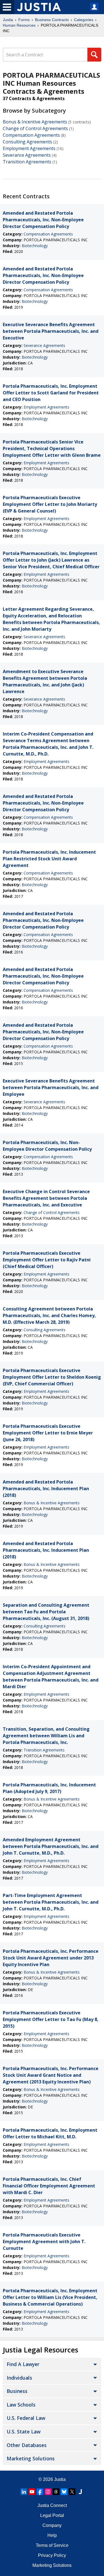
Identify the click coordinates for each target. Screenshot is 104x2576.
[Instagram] (48, 2492)
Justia (8, 20)
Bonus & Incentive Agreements (35, 122)
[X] (72, 2492)
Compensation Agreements (31, 135)
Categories (84, 20)
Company (52, 2525)
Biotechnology (35, 246)
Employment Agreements (29, 148)
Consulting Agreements (27, 142)
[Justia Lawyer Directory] (80, 2492)
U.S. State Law (24, 2432)
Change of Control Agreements (35, 128)
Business (17, 2391)
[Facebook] (40, 2492)
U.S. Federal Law (26, 2418)
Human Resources (19, 25)
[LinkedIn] (24, 2492)
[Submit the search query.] (94, 55)
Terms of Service (52, 2545)
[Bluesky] (64, 2492)
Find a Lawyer (23, 2364)
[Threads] (56, 2492)
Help (52, 2535)
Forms (24, 20)
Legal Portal (52, 2515)
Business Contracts (52, 20)
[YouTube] (32, 2492)
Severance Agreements (27, 155)
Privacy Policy (52, 2555)
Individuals (19, 2378)
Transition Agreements (27, 162)
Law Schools (21, 2405)
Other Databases (27, 2445)
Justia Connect (52, 2505)
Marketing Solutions (31, 2458)
